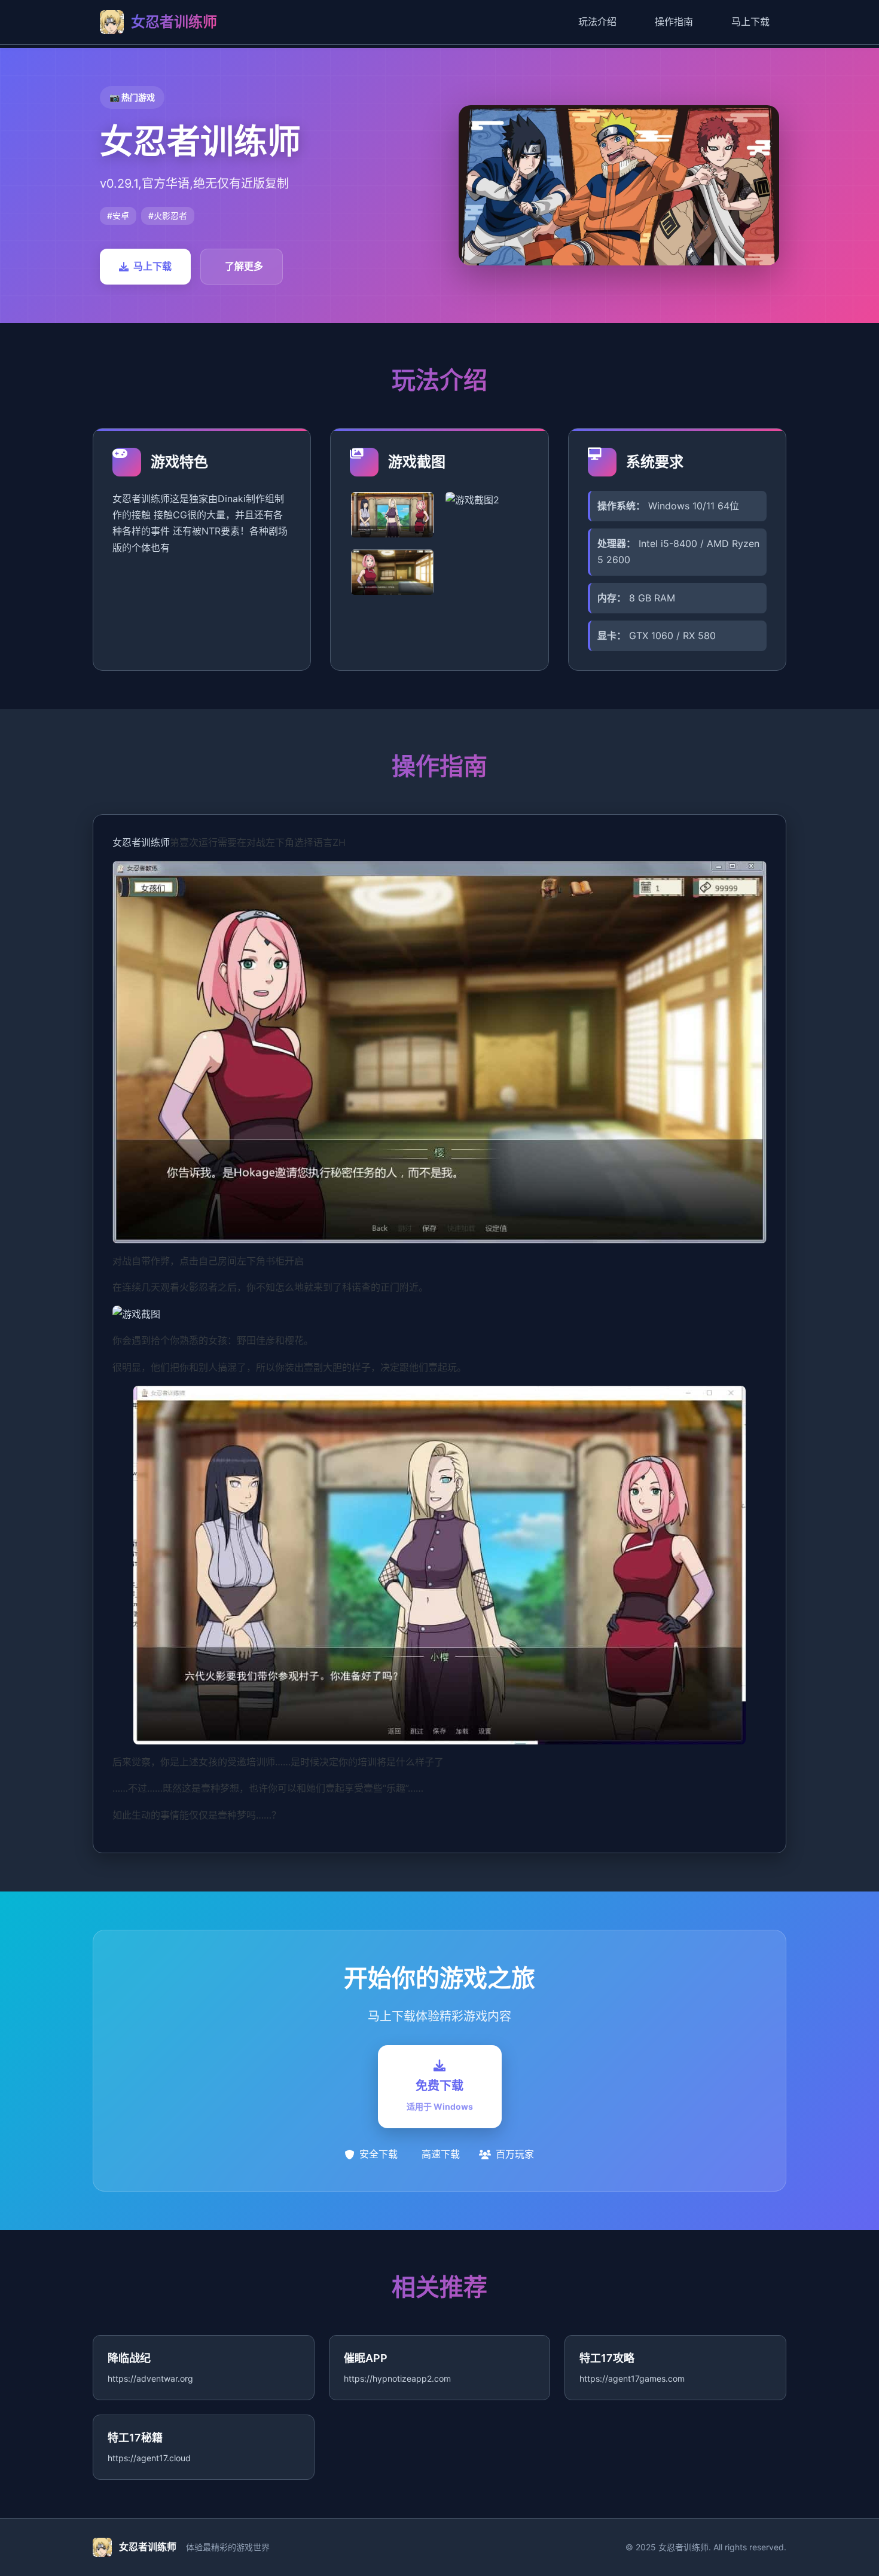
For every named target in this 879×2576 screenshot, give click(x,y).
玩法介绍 (597, 22)
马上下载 (750, 22)
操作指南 (674, 22)
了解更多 (244, 266)
